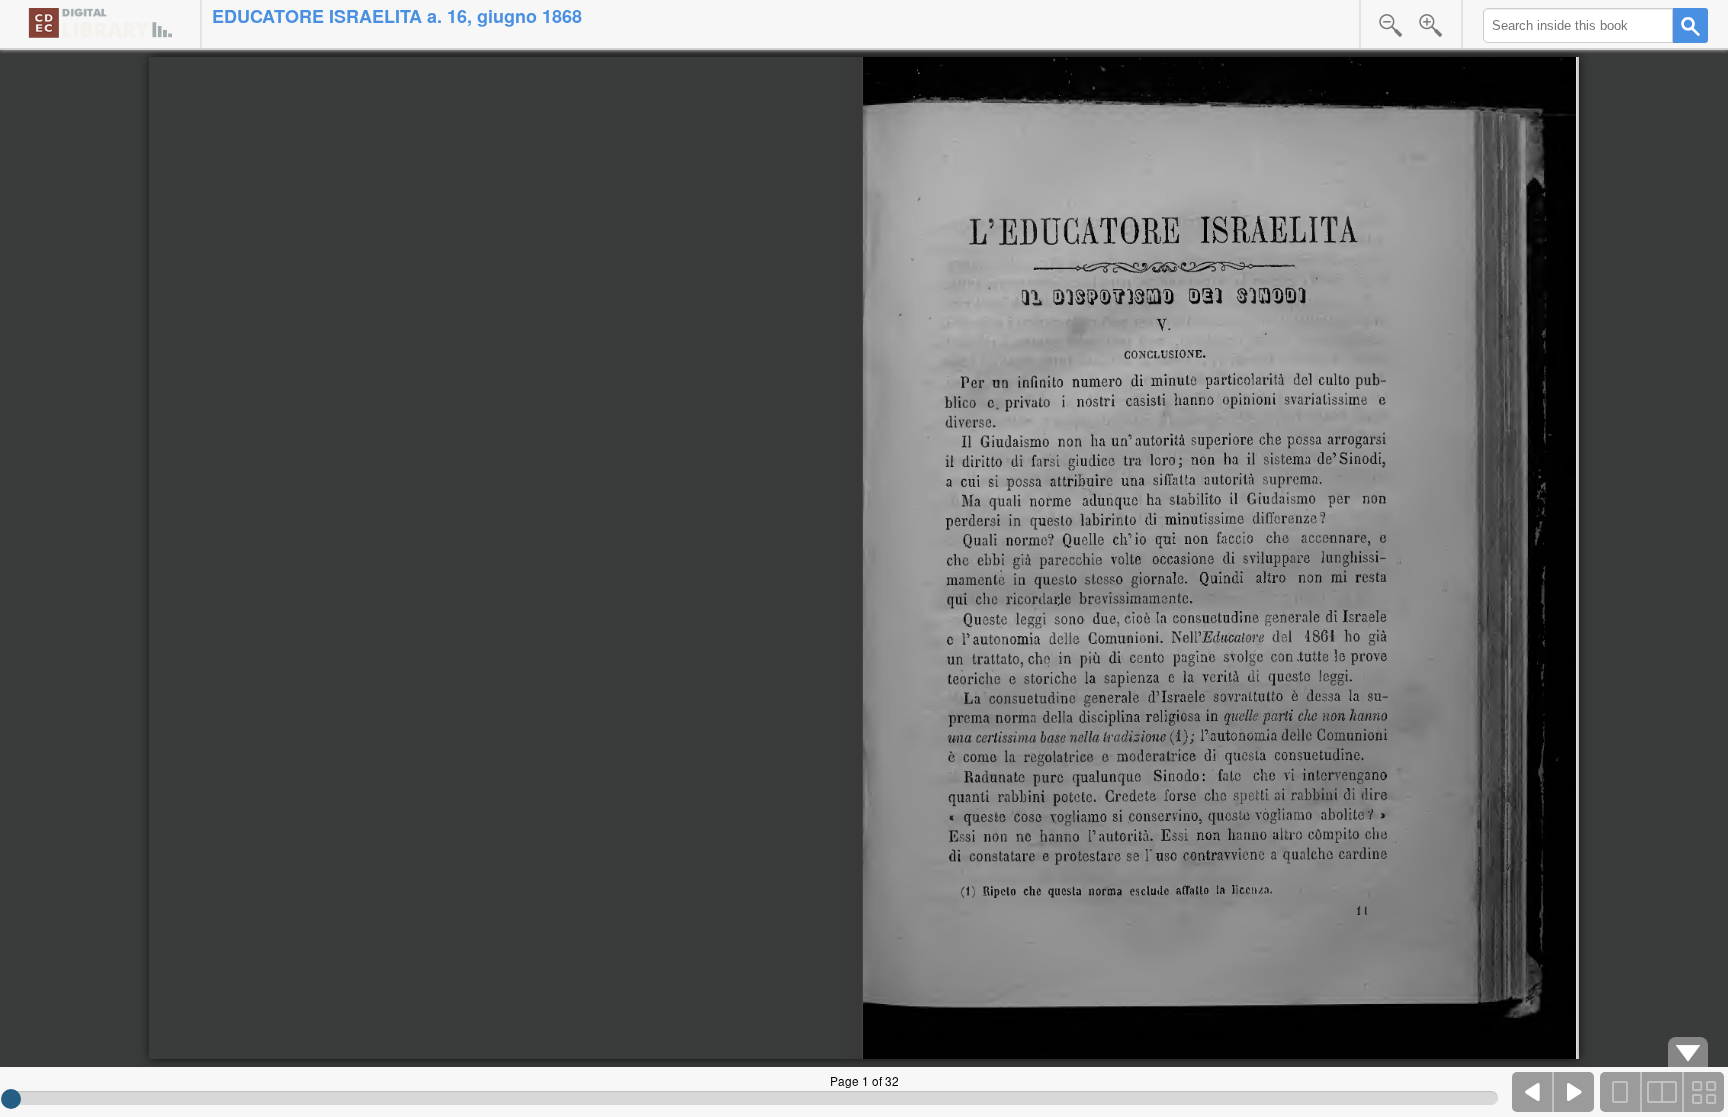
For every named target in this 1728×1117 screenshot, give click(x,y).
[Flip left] (1533, 1092)
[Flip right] (1574, 1092)
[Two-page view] (1662, 1092)
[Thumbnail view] (1703, 1092)
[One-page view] (1621, 1092)
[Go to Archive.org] (100, 22)
